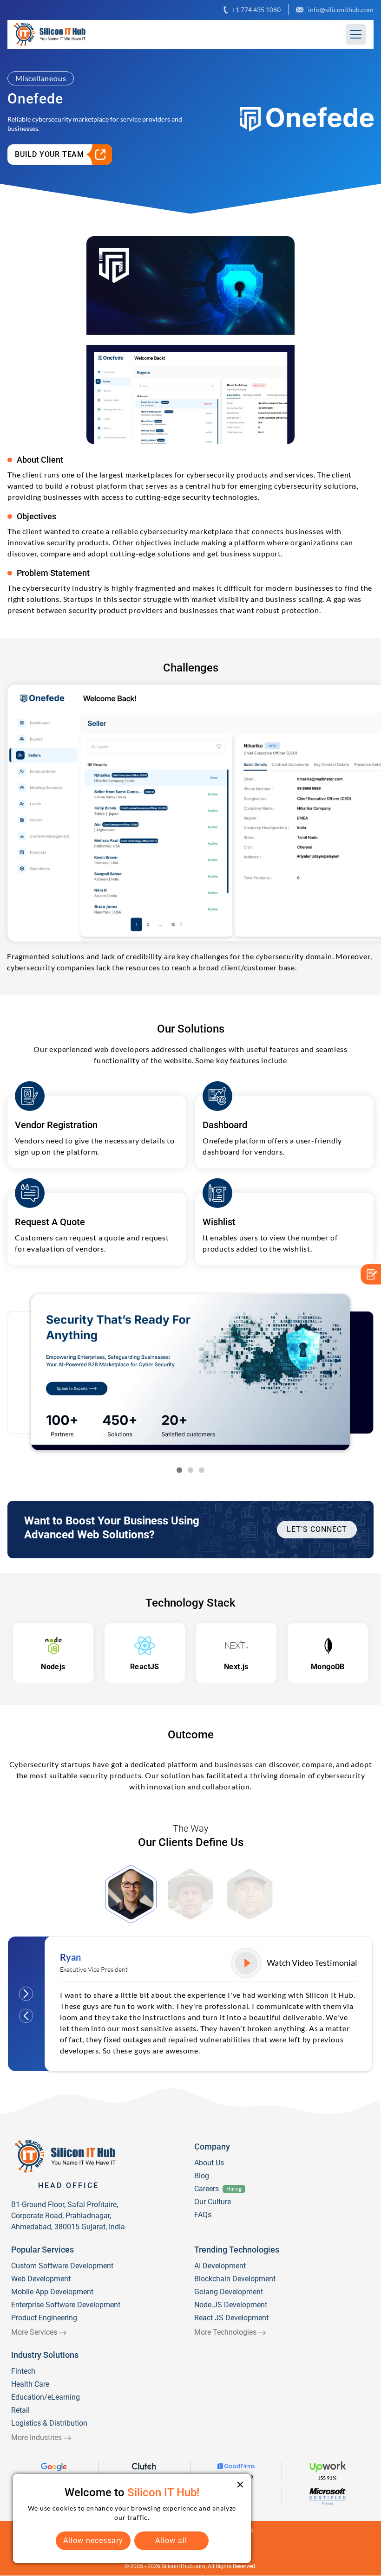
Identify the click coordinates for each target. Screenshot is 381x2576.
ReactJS (145, 1667)
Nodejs (53, 1667)
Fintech (23, 2371)
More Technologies (225, 2332)
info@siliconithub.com (341, 10)
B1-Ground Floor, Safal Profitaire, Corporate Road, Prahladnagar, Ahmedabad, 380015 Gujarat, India (68, 2216)
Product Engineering (44, 2318)
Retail (20, 2410)
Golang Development (229, 2292)
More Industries (36, 2437)
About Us (209, 2163)
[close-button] (240, 2485)
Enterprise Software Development (66, 2305)
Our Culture (213, 2202)
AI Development (220, 2266)
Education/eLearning (46, 2397)
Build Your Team (49, 154)
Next (26, 1994)
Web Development (41, 2279)
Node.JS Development (231, 2305)
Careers (207, 2189)
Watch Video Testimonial (312, 1963)
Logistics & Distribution (49, 2423)
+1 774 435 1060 (256, 10)
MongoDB (328, 1667)
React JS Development (231, 2318)
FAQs (203, 2215)
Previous (26, 2016)
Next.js (236, 1667)
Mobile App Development (52, 2292)
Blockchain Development (235, 2279)
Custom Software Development (62, 2266)
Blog (202, 2176)
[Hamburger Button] (356, 34)
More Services (34, 2332)
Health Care (30, 2384)
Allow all (171, 2540)
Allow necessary (93, 2540)
